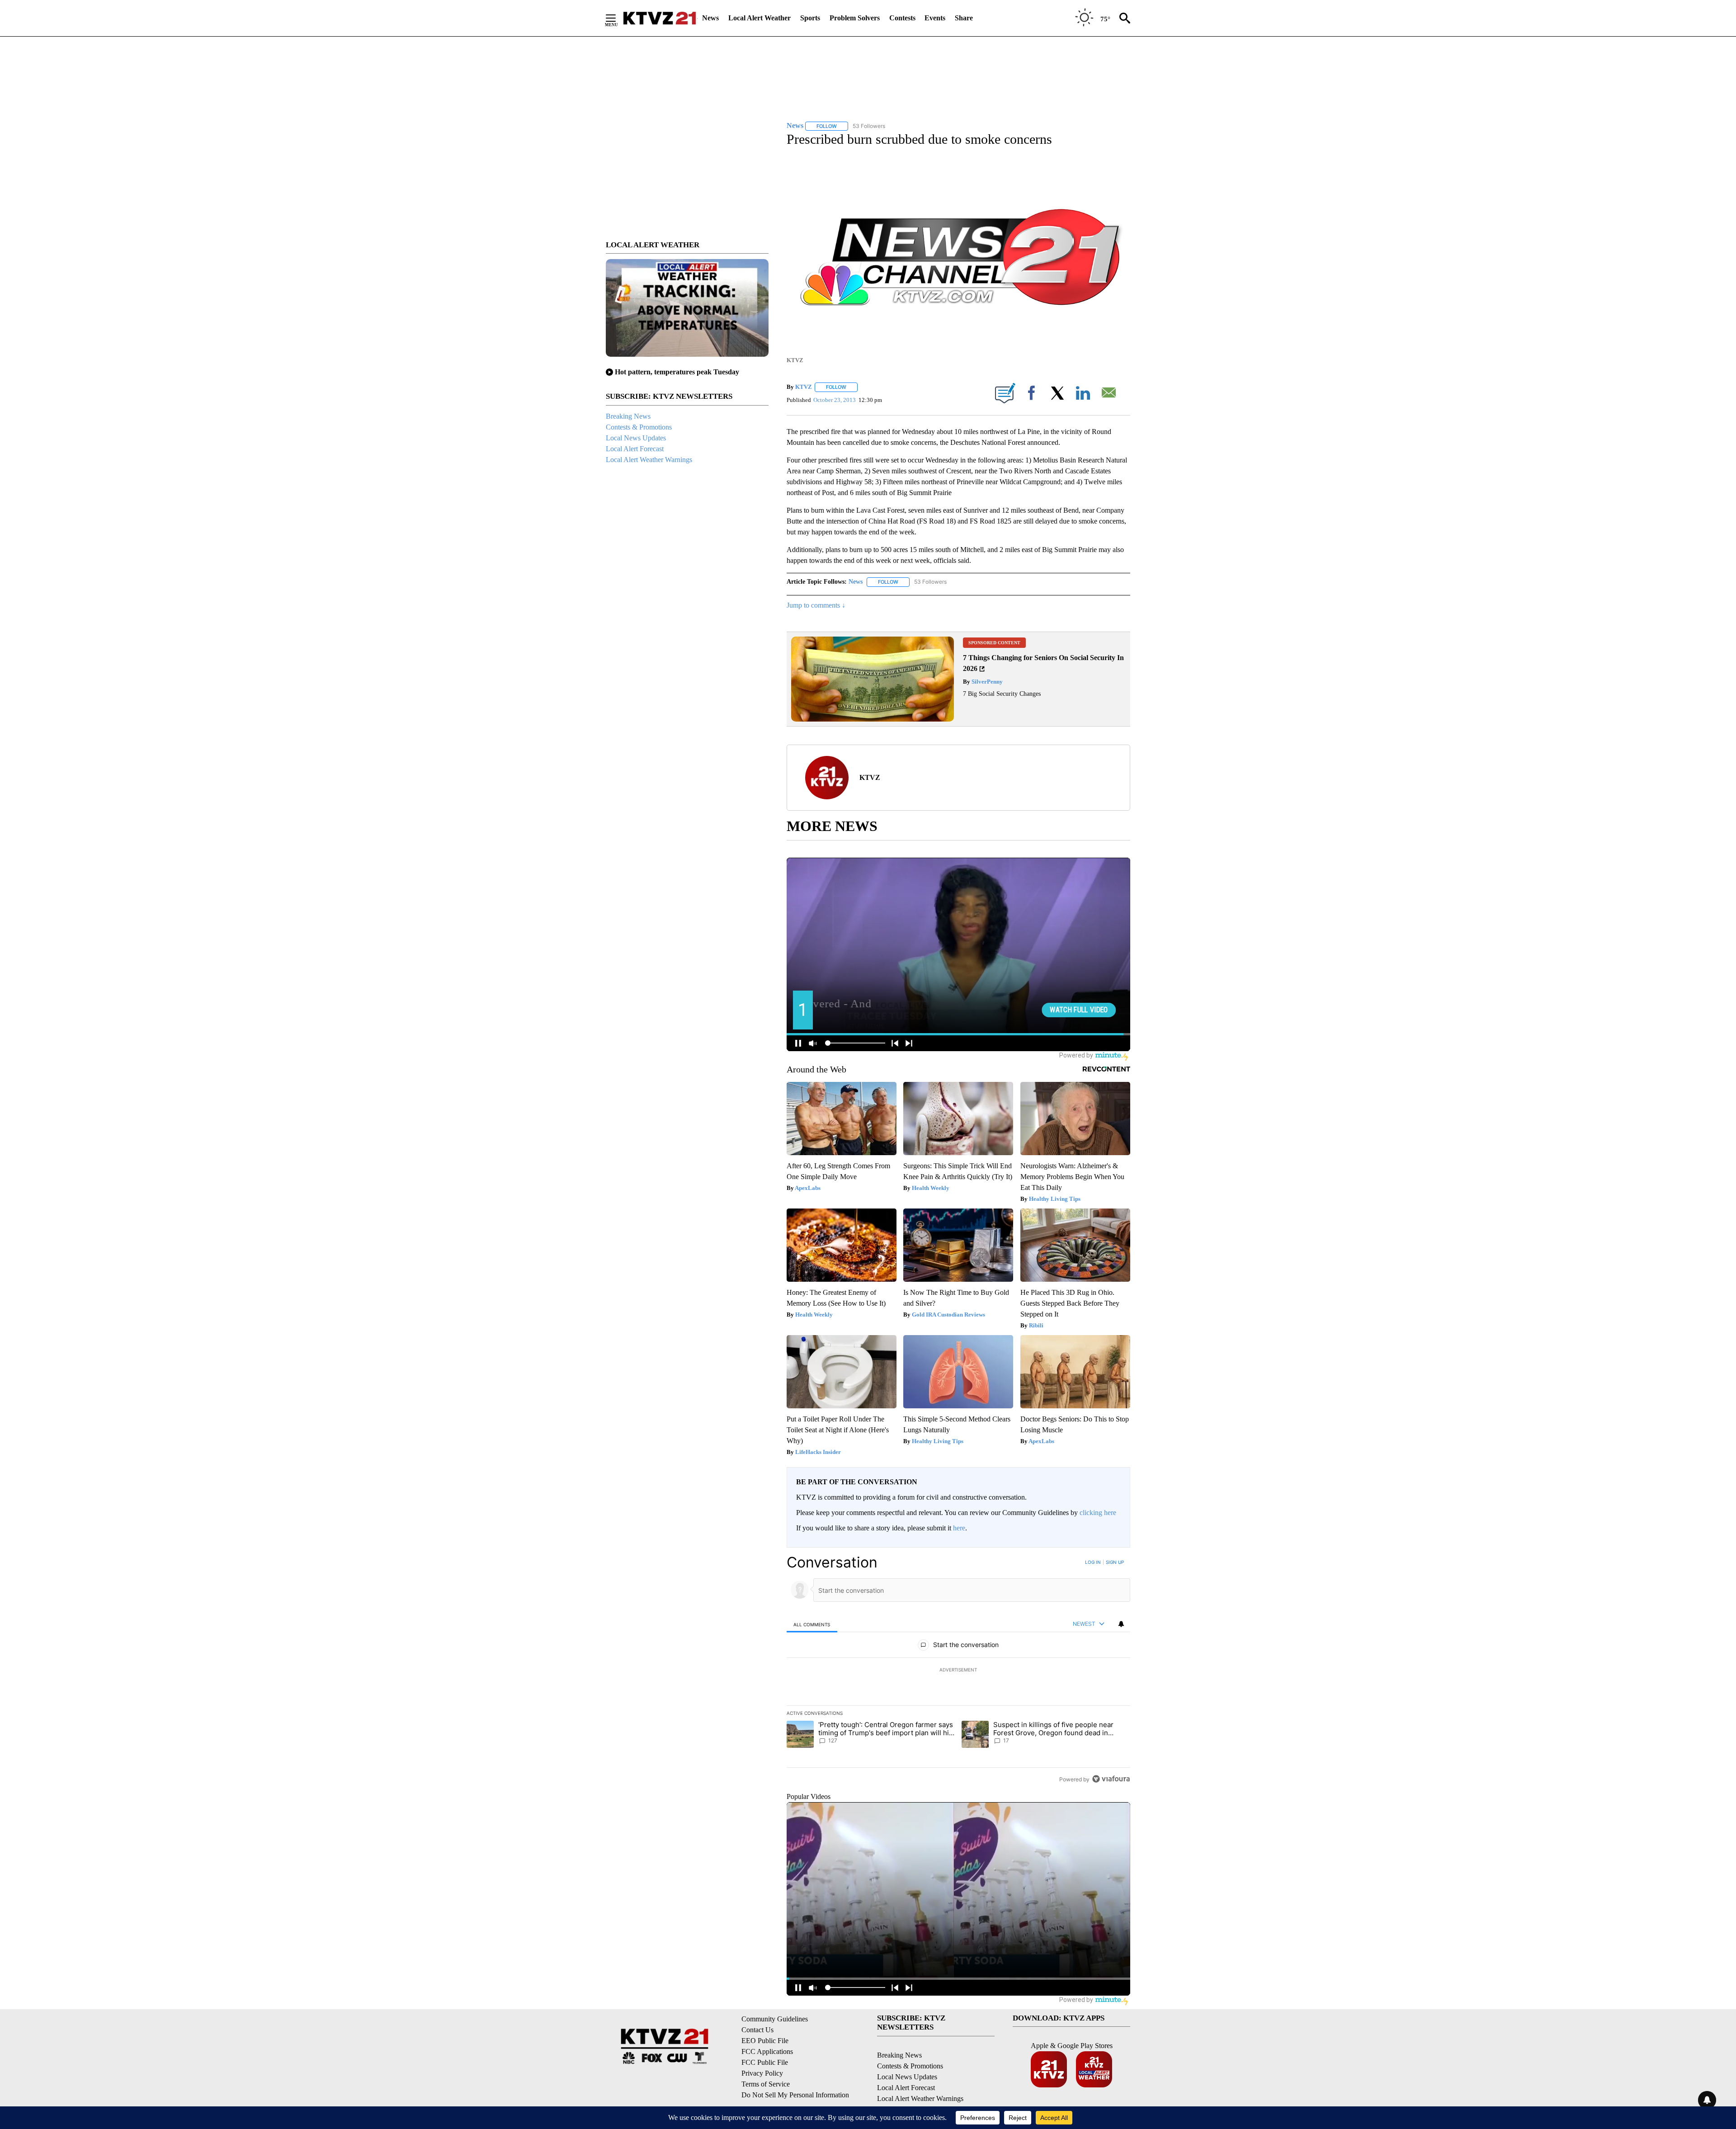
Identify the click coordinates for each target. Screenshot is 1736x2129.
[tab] (812, 1624)
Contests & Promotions (639, 427)
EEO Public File (765, 2041)
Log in (1093, 1562)
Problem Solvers (855, 18)
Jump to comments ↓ (816, 605)
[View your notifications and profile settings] (1121, 1624)
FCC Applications (767, 2051)
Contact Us (757, 2030)
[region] (958, 1671)
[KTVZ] (660, 18)
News (710, 18)
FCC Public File (765, 2062)
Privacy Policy (762, 2073)
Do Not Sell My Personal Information (795, 2095)
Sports (810, 18)
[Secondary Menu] (618, 18)
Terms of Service (766, 2084)
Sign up (1115, 1562)
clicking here (1098, 1513)
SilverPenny (986, 682)
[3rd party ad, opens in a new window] (873, 719)
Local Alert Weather (759, 18)
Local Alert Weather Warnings (649, 460)
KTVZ (804, 387)
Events (935, 18)
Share (964, 18)
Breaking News (628, 416)
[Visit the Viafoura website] (1111, 1779)
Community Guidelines (775, 2019)
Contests (902, 18)
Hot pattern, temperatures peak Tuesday (677, 372)
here (959, 1528)
